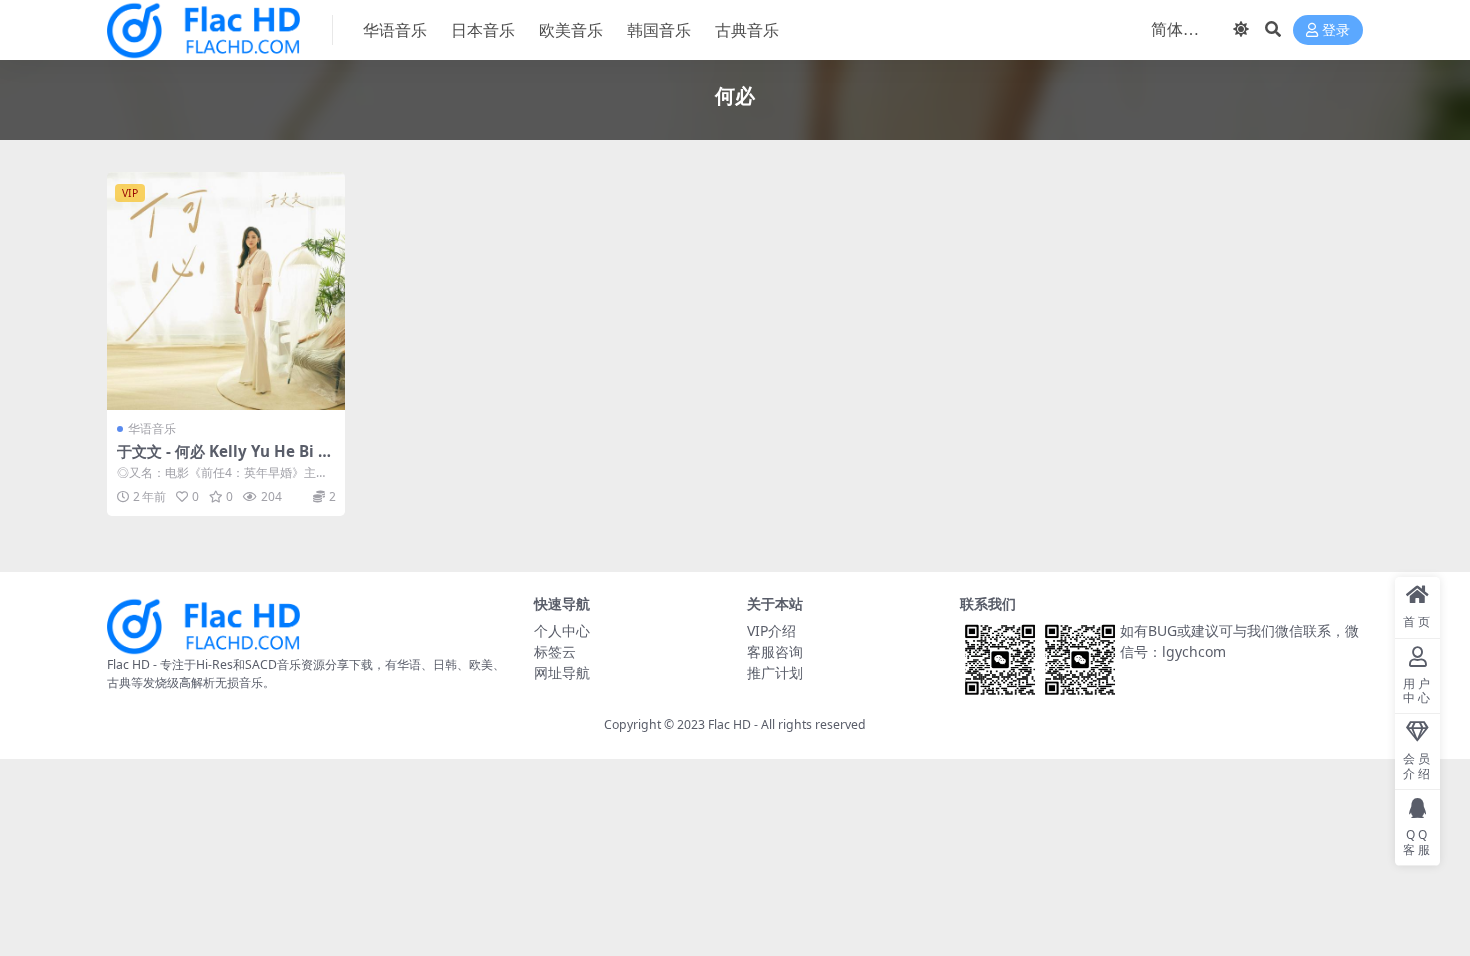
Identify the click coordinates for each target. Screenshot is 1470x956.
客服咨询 (775, 651)
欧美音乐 (571, 30)
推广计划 (775, 672)
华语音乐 (395, 30)
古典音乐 (747, 30)
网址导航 (562, 672)
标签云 (555, 651)
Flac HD (729, 724)
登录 (1336, 30)
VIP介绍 (771, 630)
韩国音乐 (659, 30)
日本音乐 (483, 30)
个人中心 (562, 630)
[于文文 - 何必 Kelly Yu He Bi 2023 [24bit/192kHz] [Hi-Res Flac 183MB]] (226, 291)
